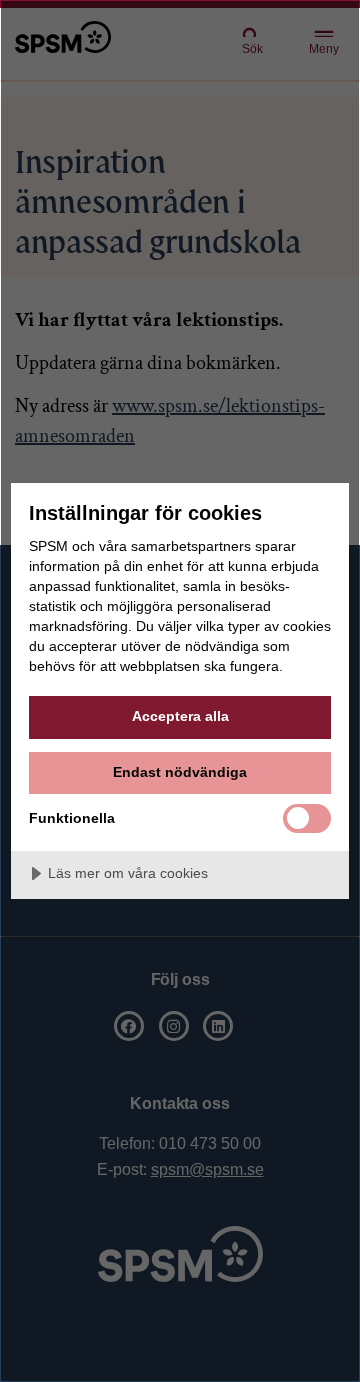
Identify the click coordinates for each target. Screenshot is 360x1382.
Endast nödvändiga (180, 772)
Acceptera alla (180, 716)
